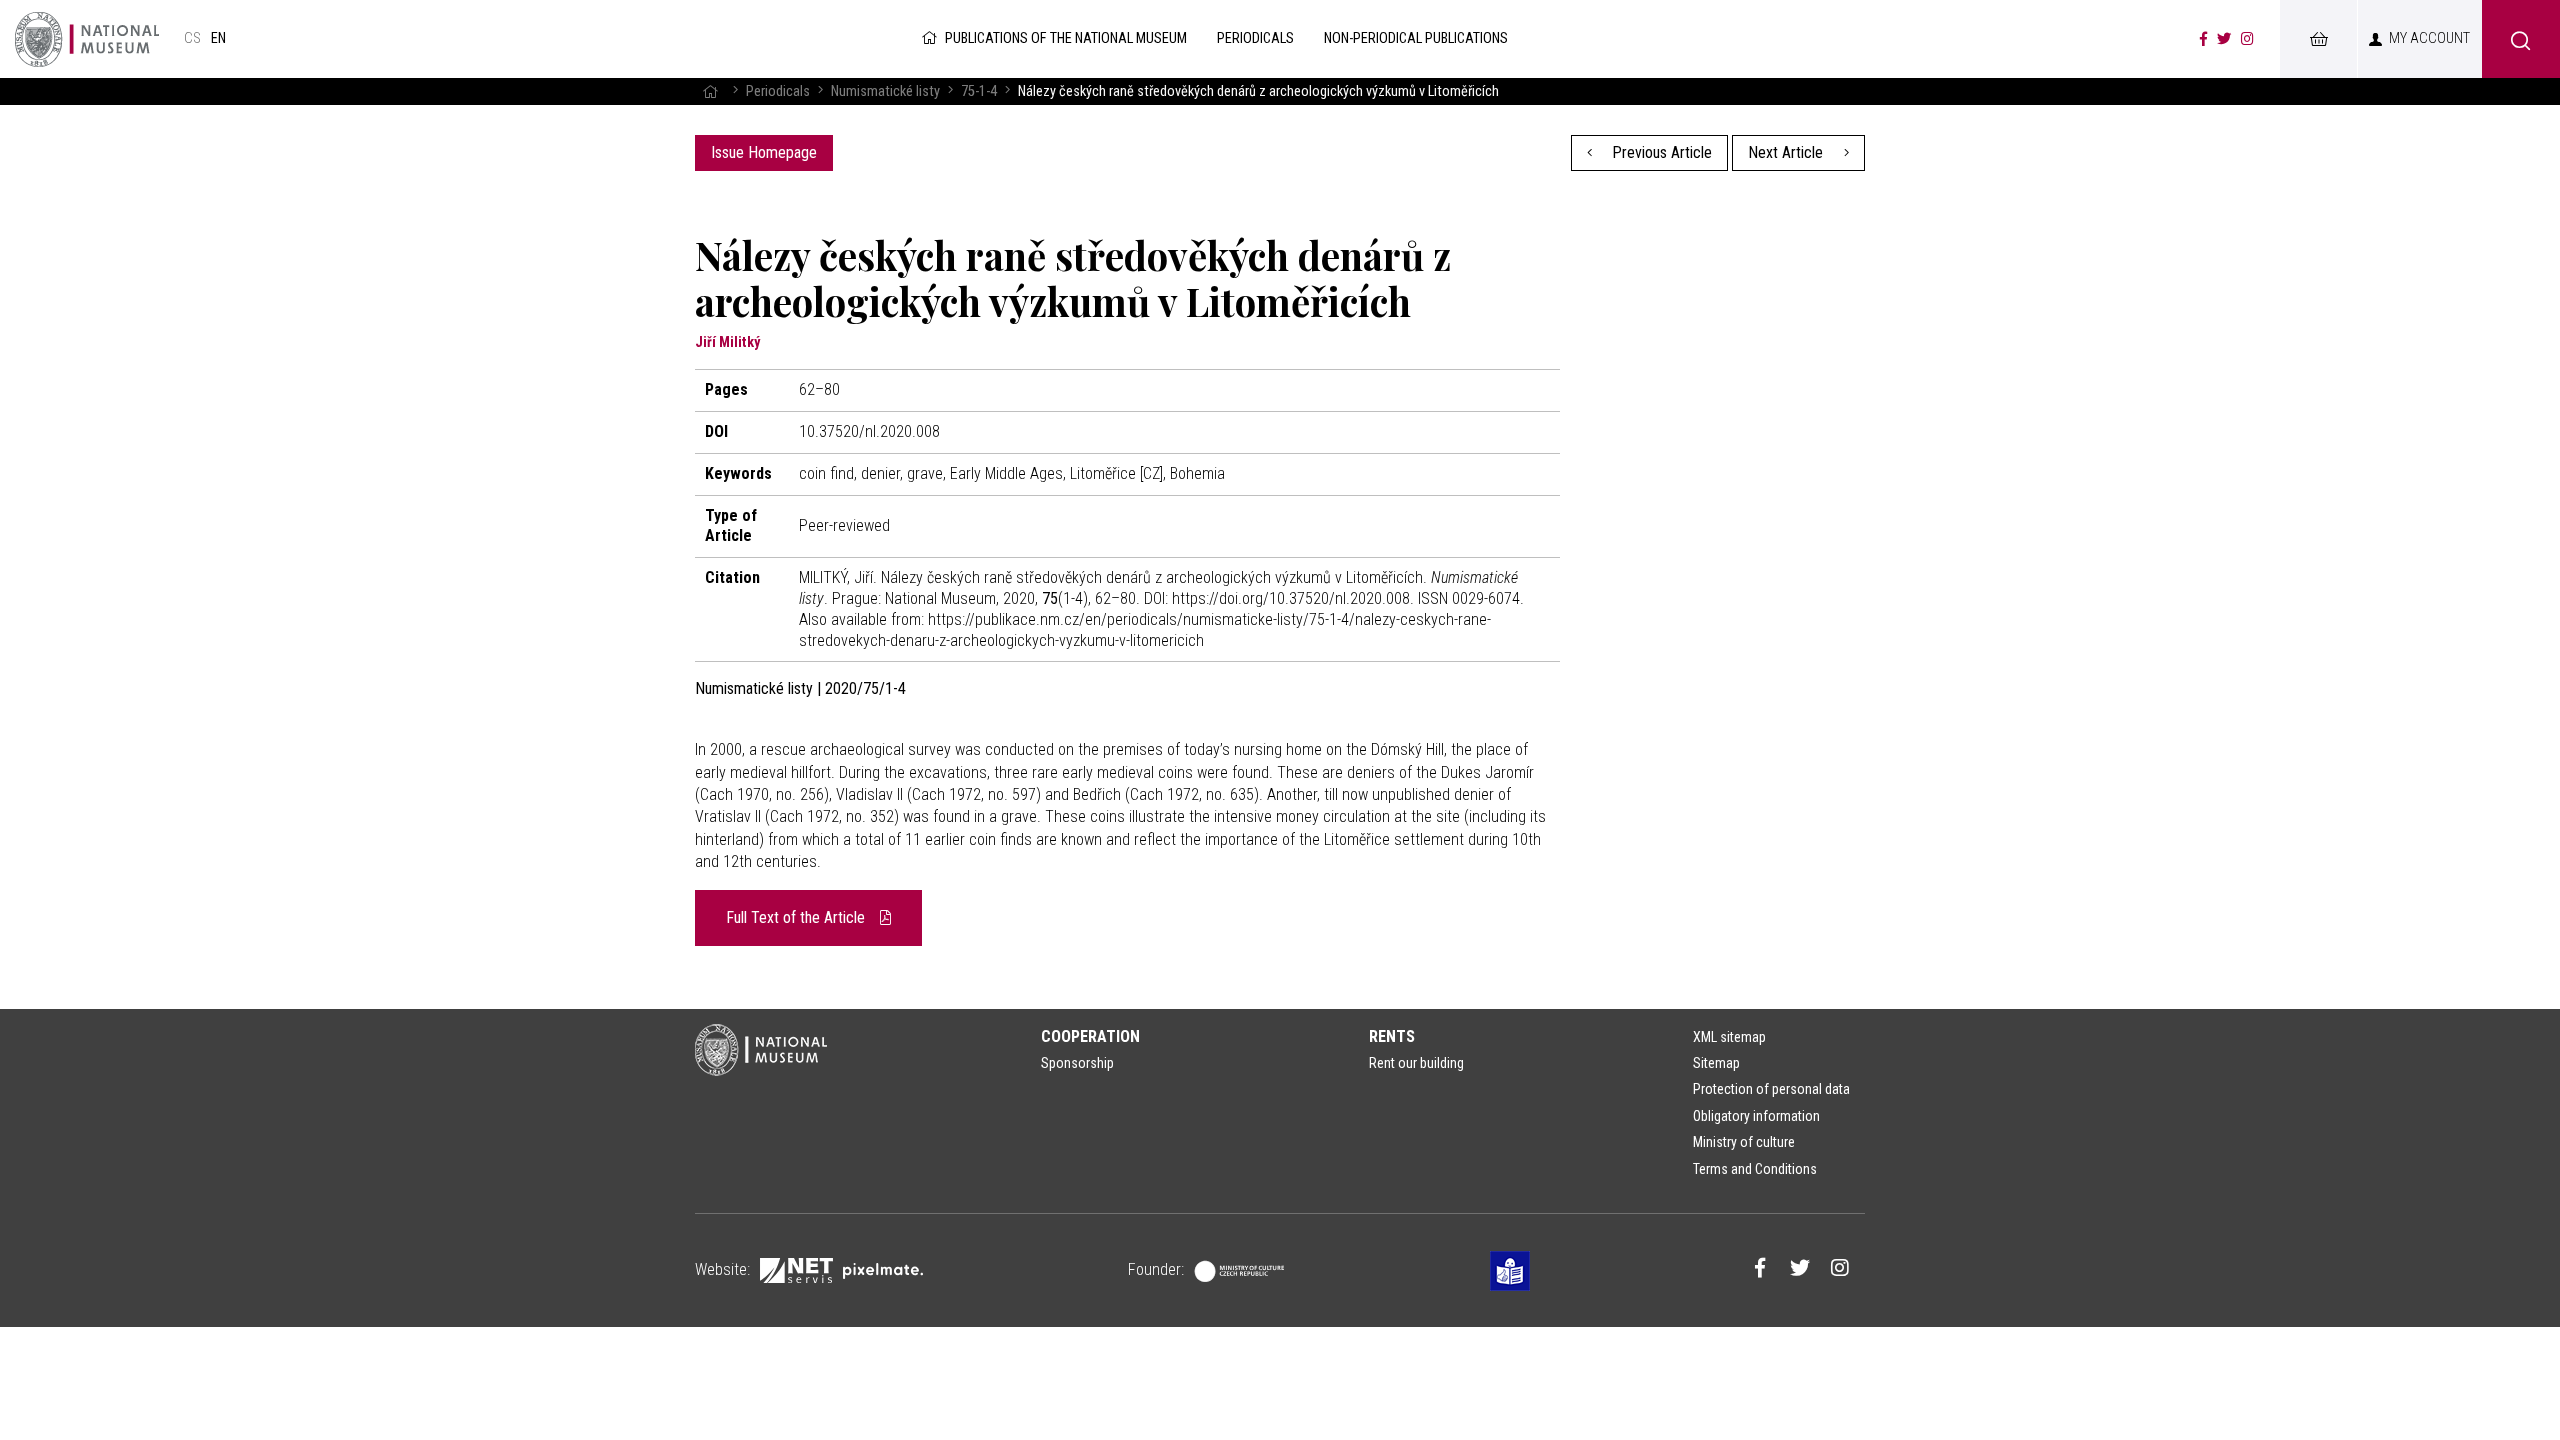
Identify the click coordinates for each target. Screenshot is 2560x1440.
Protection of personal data (1771, 1089)
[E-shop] (2318, 39)
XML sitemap (1729, 1037)
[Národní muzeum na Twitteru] (2224, 39)
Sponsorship (1077, 1063)
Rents (1392, 1036)
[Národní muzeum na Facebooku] (2203, 39)
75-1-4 (979, 91)
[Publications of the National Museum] (87, 39)
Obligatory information (1756, 1116)
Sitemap (1716, 1063)
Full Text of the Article (797, 917)
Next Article (1787, 152)
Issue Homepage (764, 152)
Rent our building (1416, 1063)
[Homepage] (710, 91)
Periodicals (778, 91)
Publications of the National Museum (1066, 38)
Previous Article (1660, 152)
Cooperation (1090, 1036)
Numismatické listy (885, 91)
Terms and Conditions (1755, 1169)
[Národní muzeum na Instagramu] (2247, 39)
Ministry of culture (1744, 1142)
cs (192, 38)
